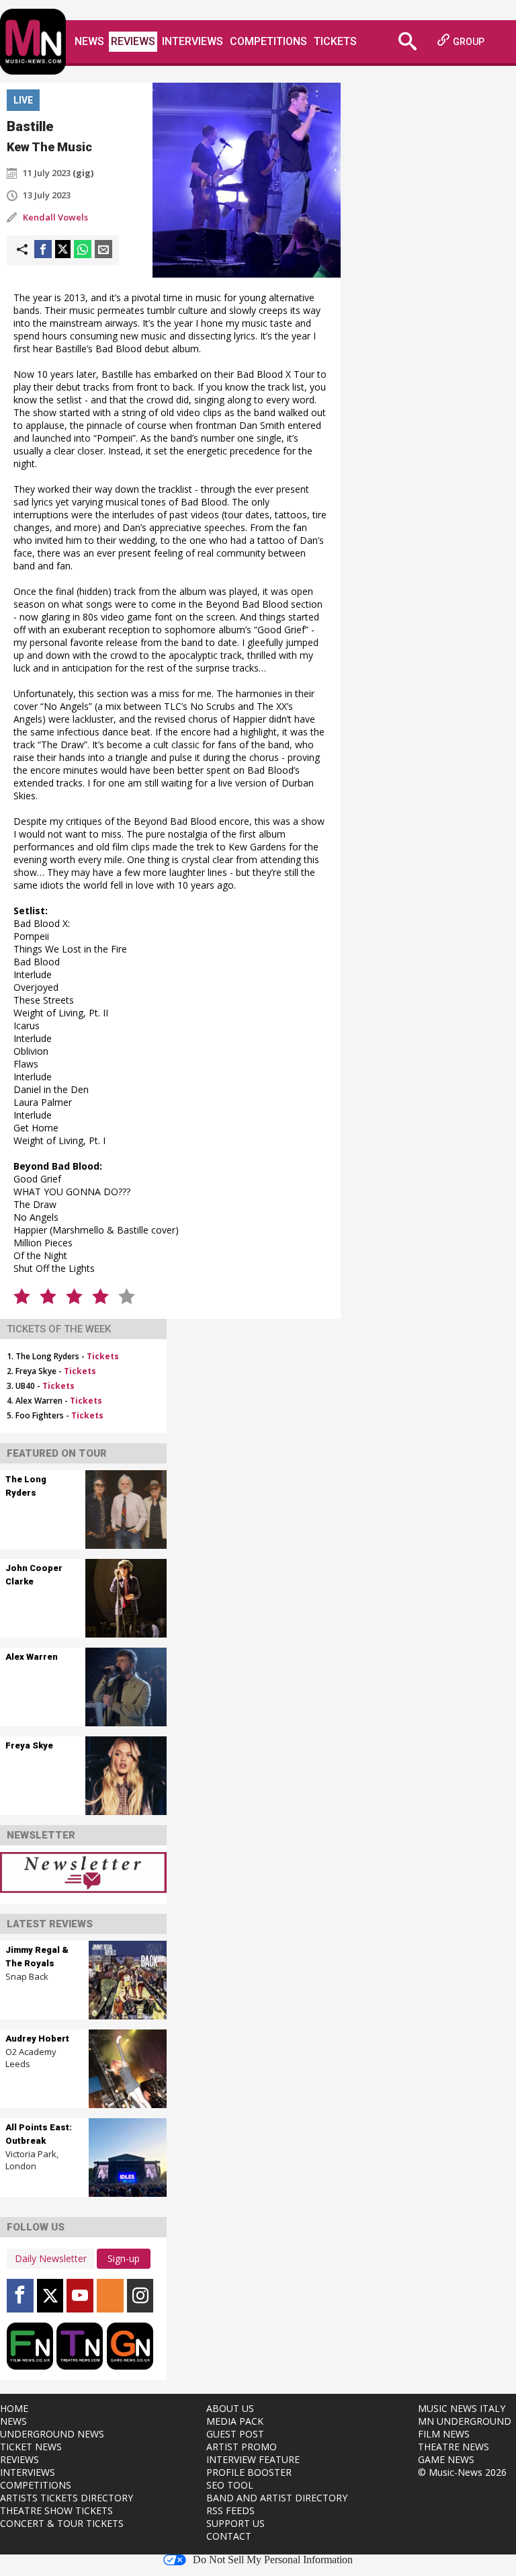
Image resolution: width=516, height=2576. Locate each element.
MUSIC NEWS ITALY (462, 2408)
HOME (14, 2408)
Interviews (192, 41)
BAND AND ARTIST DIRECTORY (277, 2498)
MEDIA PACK (235, 2421)
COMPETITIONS (36, 2485)
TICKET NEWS (31, 2447)
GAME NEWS (446, 2459)
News (89, 41)
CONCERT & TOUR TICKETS (62, 2523)
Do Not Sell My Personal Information (273, 2560)
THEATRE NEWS (454, 2447)
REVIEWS (19, 2459)
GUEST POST (235, 2434)
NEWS (13, 2421)
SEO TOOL (230, 2485)
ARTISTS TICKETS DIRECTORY (67, 2498)
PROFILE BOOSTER (249, 2472)
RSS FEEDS (230, 2510)
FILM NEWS (444, 2434)
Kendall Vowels (55, 217)
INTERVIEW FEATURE (253, 2459)
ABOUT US (230, 2408)
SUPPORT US (235, 2523)
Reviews (133, 41)
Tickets (335, 41)
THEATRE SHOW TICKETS (56, 2510)
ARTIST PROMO (242, 2447)
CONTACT (229, 2536)
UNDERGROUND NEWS (52, 2434)
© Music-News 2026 (462, 2472)
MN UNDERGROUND (465, 2421)
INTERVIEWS (28, 2472)
